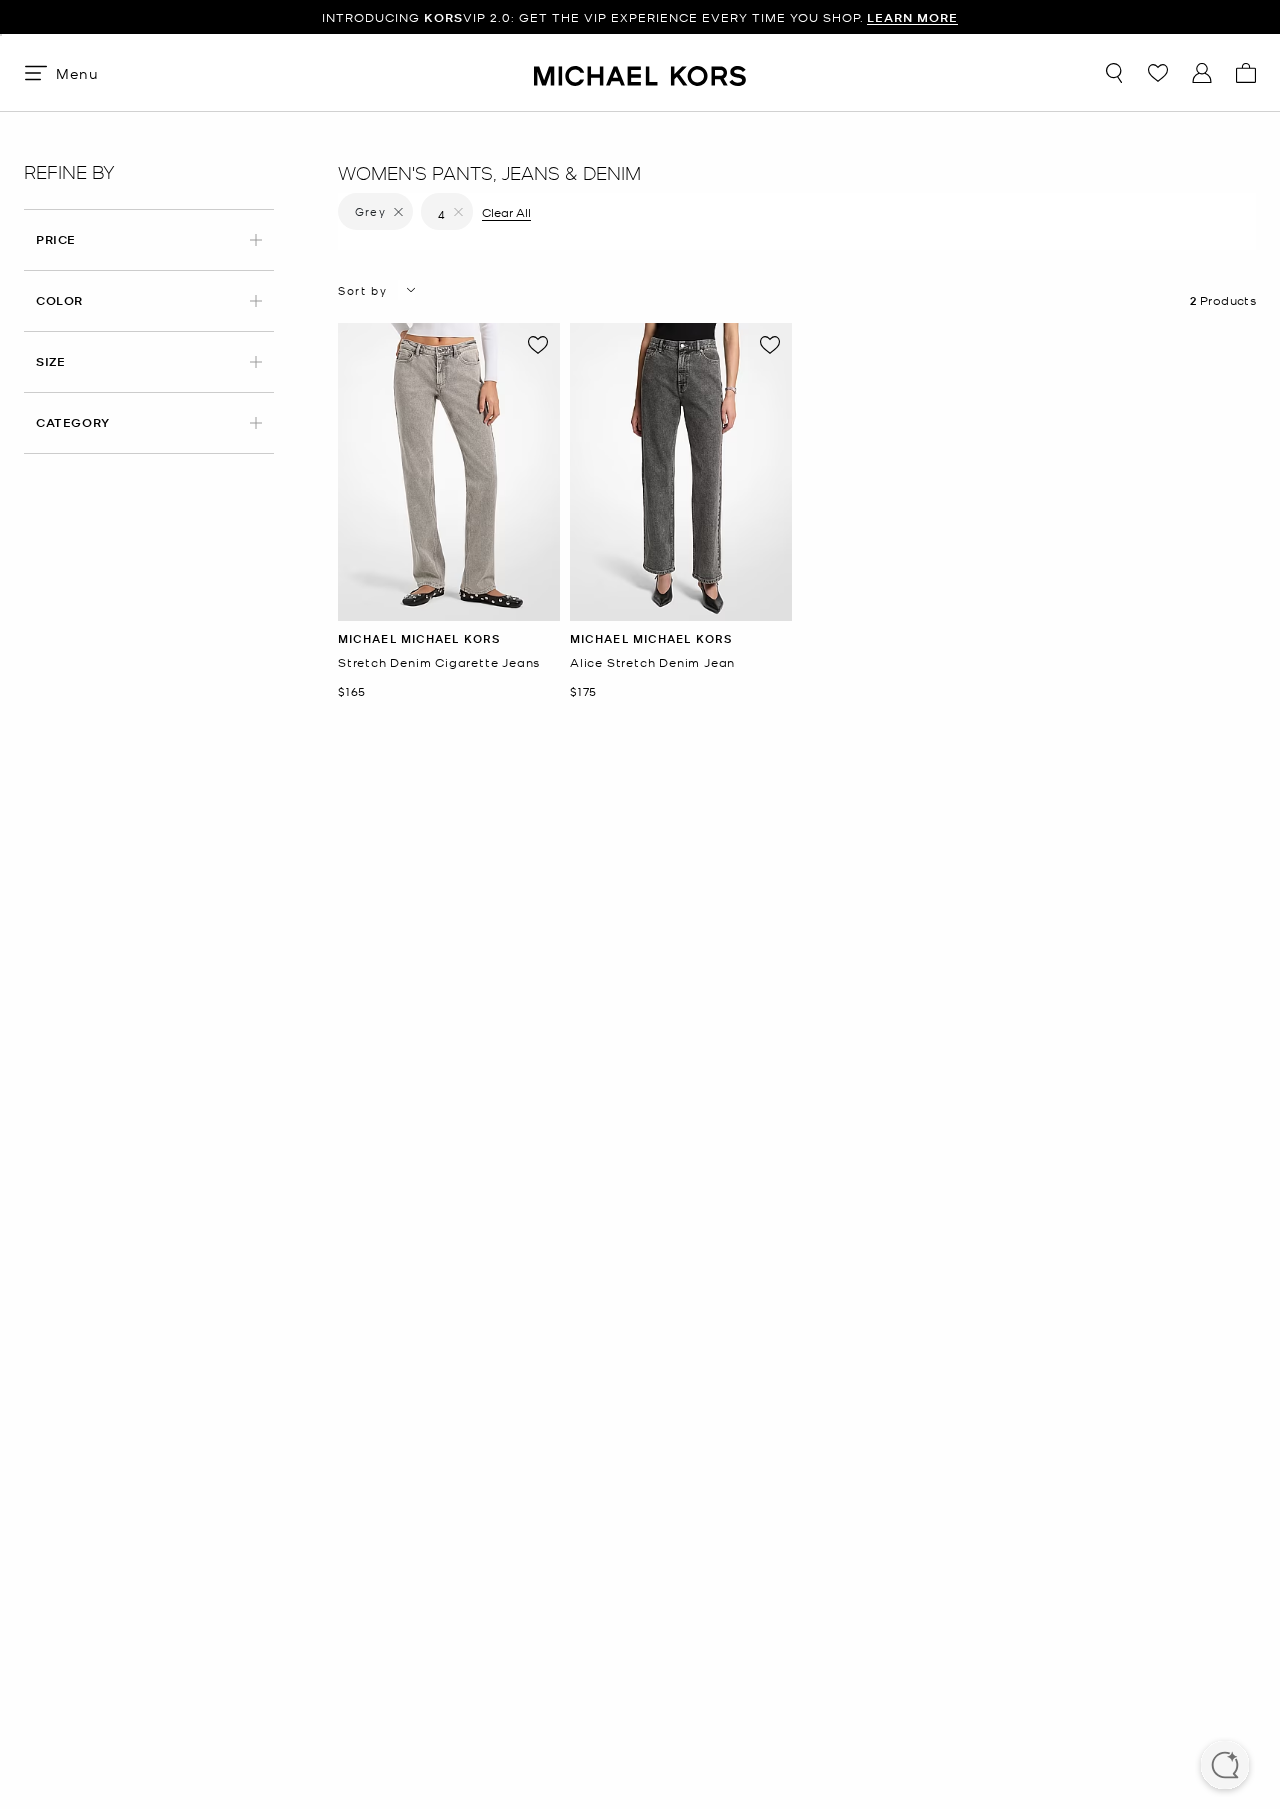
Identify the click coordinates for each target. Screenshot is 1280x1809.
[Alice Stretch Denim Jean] (681, 472)
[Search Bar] (1114, 73)
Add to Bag (449, 605)
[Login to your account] (1202, 73)
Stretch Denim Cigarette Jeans (439, 662)
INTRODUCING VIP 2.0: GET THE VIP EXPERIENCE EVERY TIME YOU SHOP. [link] (640, 17)
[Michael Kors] (640, 72)
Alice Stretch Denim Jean (652, 662)
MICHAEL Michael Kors (419, 638)
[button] (1225, 1767)
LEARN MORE (912, 17)
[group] (640, 17)
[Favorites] (1158, 73)
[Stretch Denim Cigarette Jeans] (449, 472)
